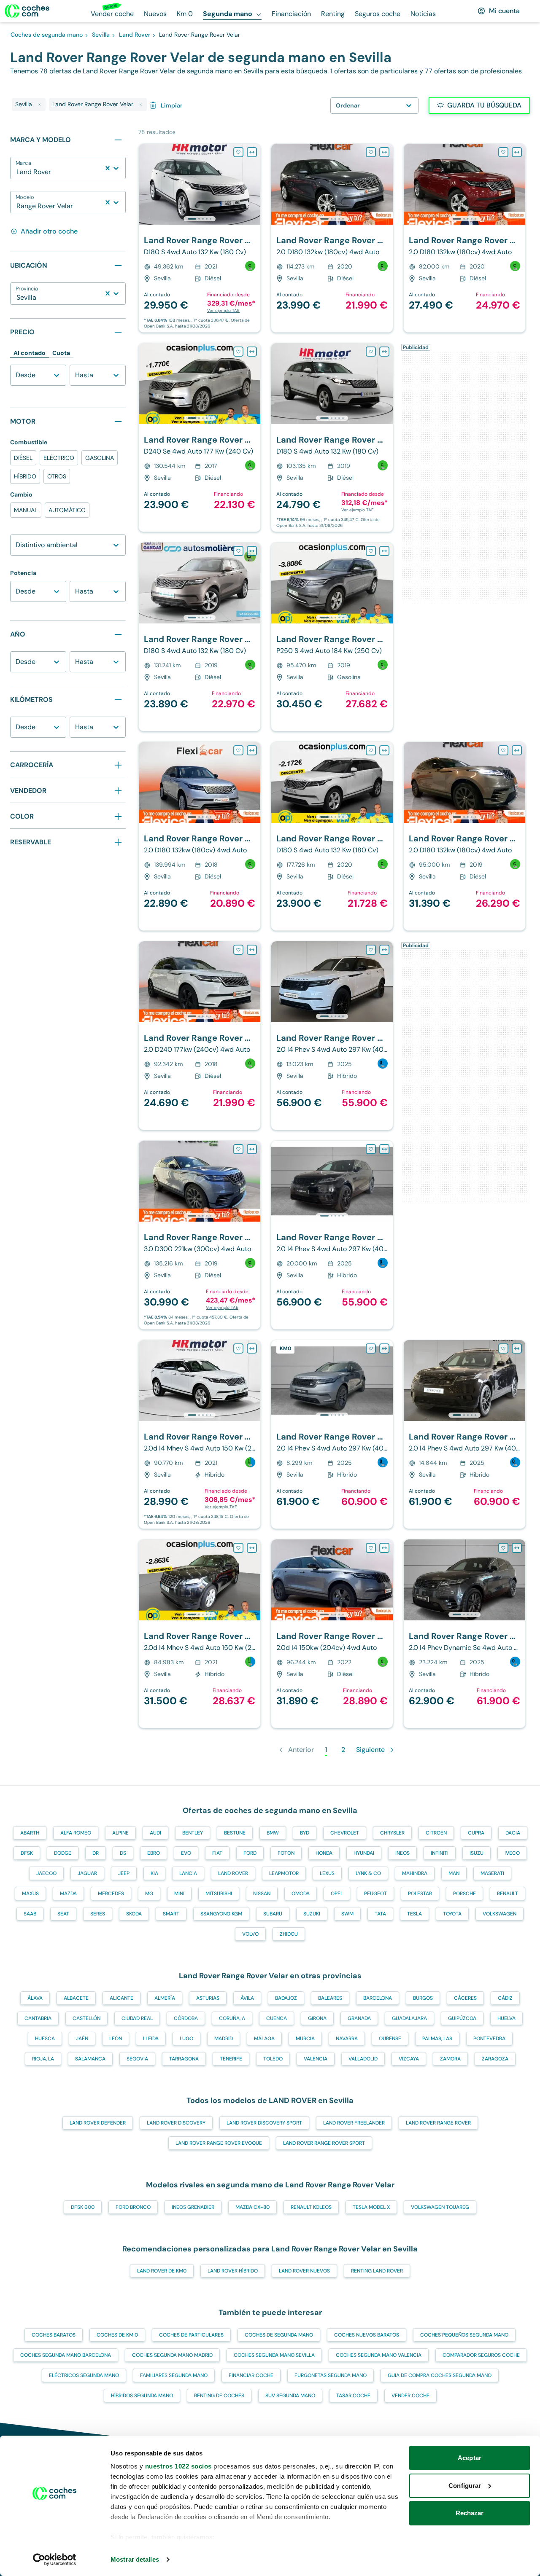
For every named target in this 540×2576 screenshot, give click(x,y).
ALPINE (120, 1833)
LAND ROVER (233, 1873)
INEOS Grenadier (193, 2207)
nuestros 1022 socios (178, 2466)
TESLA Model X (371, 2207)
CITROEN (436, 1833)
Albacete (76, 1998)
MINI (179, 1894)
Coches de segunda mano (279, 2335)
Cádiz (505, 1998)
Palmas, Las (437, 2039)
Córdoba (186, 2018)
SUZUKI (312, 1914)
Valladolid (363, 2059)
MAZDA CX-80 (252, 2207)
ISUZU (477, 1853)
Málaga (264, 2039)
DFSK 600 (83, 2207)
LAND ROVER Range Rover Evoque (219, 2143)
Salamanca (90, 2059)
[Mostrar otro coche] (199, 219)
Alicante (121, 1998)
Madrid (224, 2039)
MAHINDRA (415, 1873)
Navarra (347, 2039)
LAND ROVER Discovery (176, 2123)
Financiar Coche (251, 2375)
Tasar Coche (353, 2396)
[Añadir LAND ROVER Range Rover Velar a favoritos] (238, 152)
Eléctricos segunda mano (84, 2375)
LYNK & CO (368, 1873)
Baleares (330, 1998)
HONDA (324, 1853)
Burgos (423, 1998)
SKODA (134, 1914)
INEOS (402, 1853)
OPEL (337, 1894)
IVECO (512, 1853)
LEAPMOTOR (284, 1873)
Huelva (506, 2018)
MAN (454, 1873)
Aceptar (470, 2458)
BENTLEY (193, 1833)
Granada (359, 2018)
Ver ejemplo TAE (223, 310)
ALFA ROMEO (76, 1833)
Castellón (86, 2018)
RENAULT (508, 1894)
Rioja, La (43, 2059)
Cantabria (38, 2018)
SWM (347, 1914)
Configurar (465, 2486)
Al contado (30, 353)
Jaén (82, 2039)
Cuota (61, 353)
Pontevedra (489, 2039)
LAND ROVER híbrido (233, 2271)
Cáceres (465, 1998)
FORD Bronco (133, 2207)
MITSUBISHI (219, 1894)
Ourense (390, 2039)
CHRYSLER (392, 1833)
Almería (165, 1998)
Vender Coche (410, 2396)
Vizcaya (409, 2059)
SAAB (30, 1914)
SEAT (63, 1914)
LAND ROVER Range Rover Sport (324, 2143)
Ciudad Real (137, 2018)
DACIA (513, 1833)
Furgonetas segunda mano (331, 2375)
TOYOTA (452, 1914)
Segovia (137, 2059)
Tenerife (231, 2059)
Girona (317, 2018)
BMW (273, 1833)
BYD (305, 1833)
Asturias (208, 1998)
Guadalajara (409, 2018)
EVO (186, 1853)
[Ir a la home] (27, 11)
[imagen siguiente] (254, 184)
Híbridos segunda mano (142, 2396)
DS (123, 1853)
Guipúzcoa (462, 2018)
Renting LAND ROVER (377, 2271)
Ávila (247, 1998)
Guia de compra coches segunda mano (440, 2375)
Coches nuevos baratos (367, 2335)
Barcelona (378, 1998)
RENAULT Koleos (311, 2207)
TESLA (414, 1914)
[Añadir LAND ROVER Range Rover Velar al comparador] (252, 152)
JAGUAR (87, 1873)
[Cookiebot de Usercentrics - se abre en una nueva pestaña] (55, 2560)
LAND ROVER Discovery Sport (264, 2123)
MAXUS (30, 1894)
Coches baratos (54, 2335)
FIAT (217, 1853)
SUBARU (273, 1914)
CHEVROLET (345, 1833)
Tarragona (184, 2059)
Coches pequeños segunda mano (464, 2335)
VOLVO (250, 1934)
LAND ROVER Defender (98, 2123)
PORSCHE (464, 1894)
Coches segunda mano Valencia (379, 2355)
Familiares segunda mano (174, 2375)
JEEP (124, 1873)
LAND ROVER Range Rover (438, 2123)
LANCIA (188, 1873)
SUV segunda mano (290, 2396)
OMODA (301, 1894)
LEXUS (327, 1873)
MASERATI (492, 1873)
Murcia (305, 2039)
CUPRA (476, 1833)
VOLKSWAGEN (499, 1914)
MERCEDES (111, 1894)
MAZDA (68, 1894)
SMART (171, 1914)
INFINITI (440, 1853)
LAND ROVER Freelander (354, 2123)
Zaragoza (495, 2059)
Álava (35, 1998)
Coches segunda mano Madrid (172, 2355)
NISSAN (262, 1894)
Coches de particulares (191, 2335)
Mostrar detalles (135, 2559)
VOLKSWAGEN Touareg (440, 2207)
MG (149, 1894)
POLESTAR (420, 1894)
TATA (380, 1914)
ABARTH (30, 1833)
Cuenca (277, 2018)
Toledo (273, 2059)
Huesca (45, 2039)
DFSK (27, 1853)
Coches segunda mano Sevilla (274, 2355)
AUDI (155, 1833)
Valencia (316, 2059)
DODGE (63, 1853)
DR (96, 1853)
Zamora (450, 2059)
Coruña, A (232, 2018)
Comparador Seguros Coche (481, 2355)
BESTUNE (235, 1833)
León (116, 2039)
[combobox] (17, 172)
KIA (154, 1873)
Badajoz (286, 1998)
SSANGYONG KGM (221, 1914)
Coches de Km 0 (117, 2335)
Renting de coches (219, 2396)
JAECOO (46, 1873)
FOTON (286, 1853)
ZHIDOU (289, 1934)
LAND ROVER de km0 (162, 2271)
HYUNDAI (364, 1853)
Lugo (186, 2039)
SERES (98, 1914)
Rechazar (470, 2513)
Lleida (151, 2039)
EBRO (154, 1853)
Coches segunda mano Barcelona (66, 2355)
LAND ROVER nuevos (304, 2271)
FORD (250, 1853)
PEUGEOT (375, 1894)
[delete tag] (40, 105)
